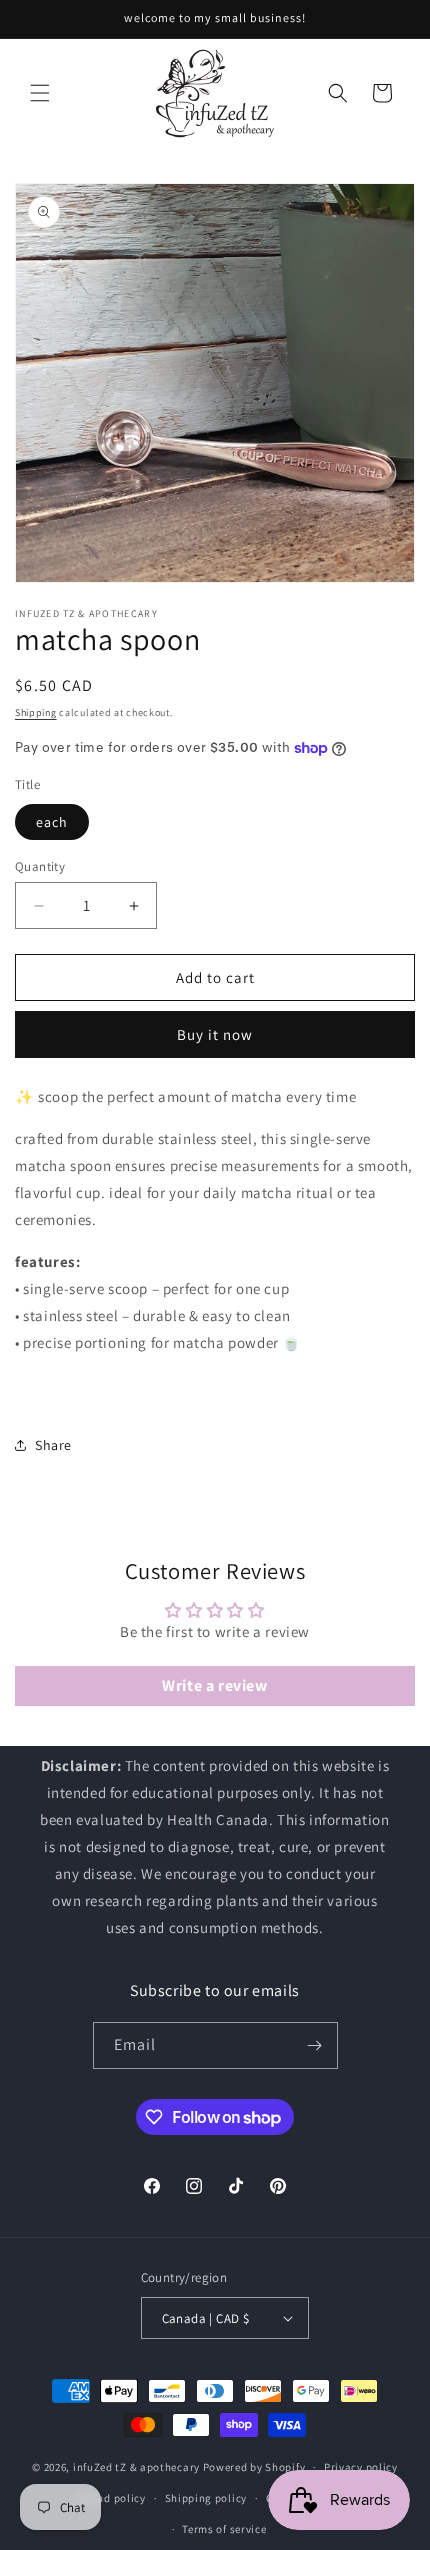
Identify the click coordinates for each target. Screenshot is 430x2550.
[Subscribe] (315, 2045)
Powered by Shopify (254, 2467)
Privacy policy (361, 2467)
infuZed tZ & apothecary (136, 2467)
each (52, 822)
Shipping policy (206, 2498)
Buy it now (215, 1034)
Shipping (36, 712)
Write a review (214, 1685)
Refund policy (110, 2498)
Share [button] (53, 1445)
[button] (40, 93)
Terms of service (224, 2529)
